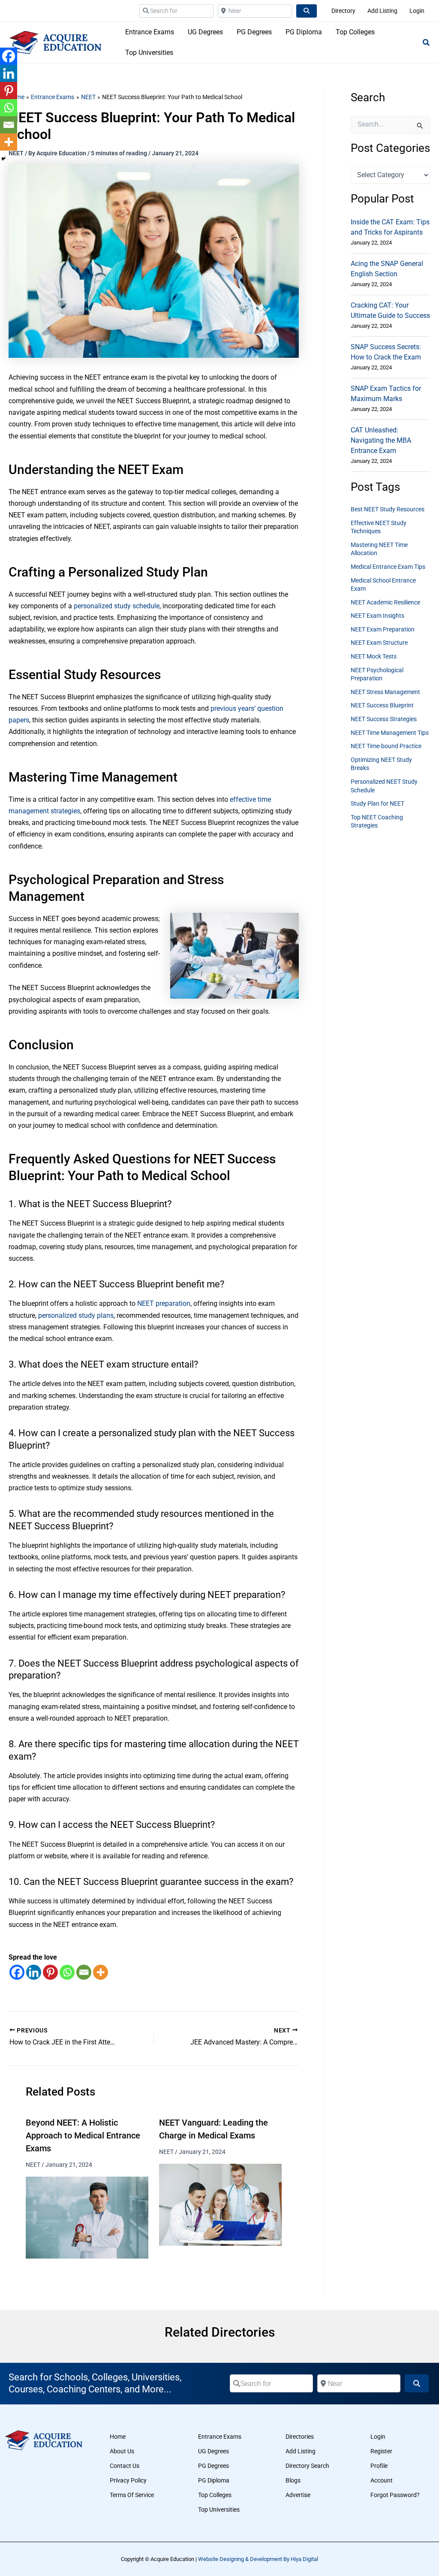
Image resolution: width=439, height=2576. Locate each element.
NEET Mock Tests (374, 656)
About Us (122, 2451)
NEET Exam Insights (377, 616)
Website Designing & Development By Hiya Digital (258, 2559)
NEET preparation (164, 1303)
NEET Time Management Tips (390, 733)
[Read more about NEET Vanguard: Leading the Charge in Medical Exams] (220, 2204)
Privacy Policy (128, 2480)
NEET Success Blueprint (382, 705)
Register (381, 2451)
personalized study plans (76, 1315)
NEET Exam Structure (379, 643)
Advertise (298, 2495)
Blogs (293, 2480)
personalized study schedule (117, 606)
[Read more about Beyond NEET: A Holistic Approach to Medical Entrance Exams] (87, 2217)
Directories (300, 2437)
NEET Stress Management (385, 692)
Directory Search (307, 2466)
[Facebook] (17, 1972)
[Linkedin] (34, 1972)
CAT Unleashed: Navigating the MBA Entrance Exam (381, 440)
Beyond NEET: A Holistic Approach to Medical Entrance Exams (83, 2135)
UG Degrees (213, 2451)
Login (378, 2437)
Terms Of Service (132, 2495)
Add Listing (301, 2451)
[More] (101, 1972)
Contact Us (125, 2466)
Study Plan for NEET (377, 803)
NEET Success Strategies (384, 719)
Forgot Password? (395, 2495)
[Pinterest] (50, 1972)
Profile (379, 2466)
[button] (427, 44)
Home (118, 2437)
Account (382, 2480)
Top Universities (219, 2510)
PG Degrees (213, 2466)
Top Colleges (215, 2495)
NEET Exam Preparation (383, 629)
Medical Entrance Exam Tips (388, 567)
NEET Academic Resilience (385, 602)
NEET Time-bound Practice (386, 746)
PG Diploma (214, 2480)
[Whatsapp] (67, 1972)
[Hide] (3, 159)
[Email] (84, 1972)
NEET (33, 2165)
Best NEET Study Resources (388, 509)
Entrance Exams (220, 2437)
